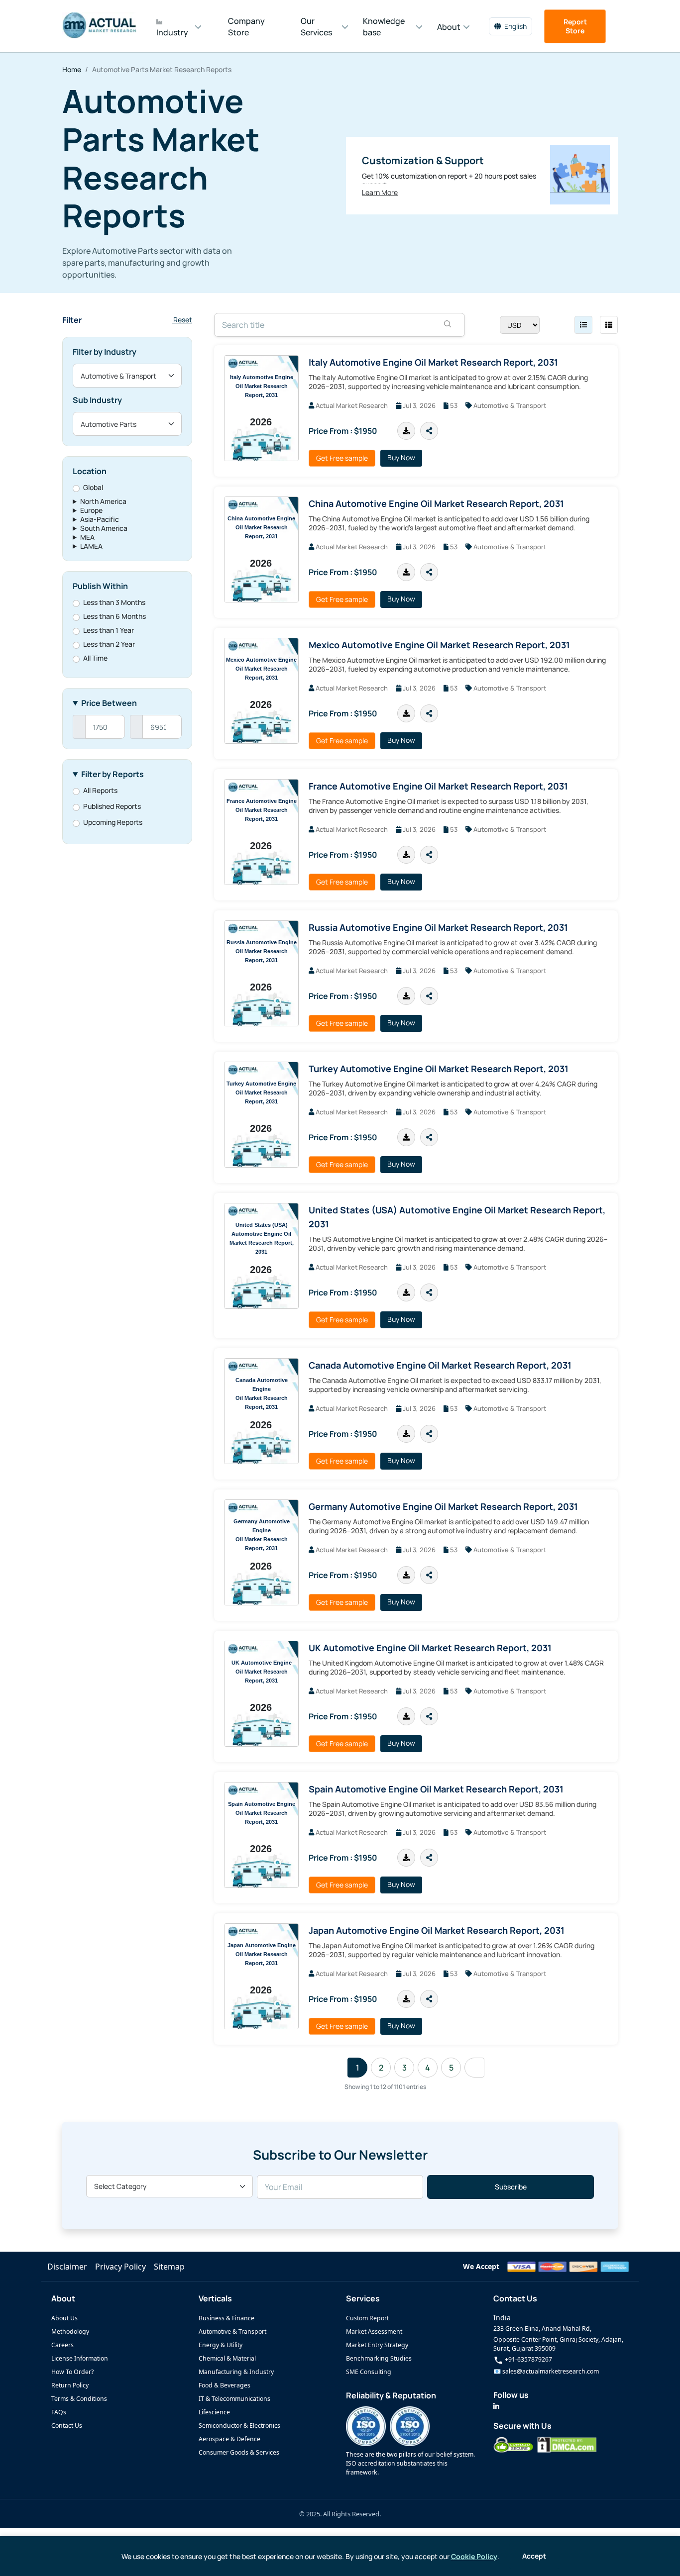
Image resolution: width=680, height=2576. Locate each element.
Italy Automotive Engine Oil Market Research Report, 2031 (433, 362)
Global (93, 488)
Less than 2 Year (109, 644)
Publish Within (100, 586)
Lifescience (214, 2412)
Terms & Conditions (79, 2399)
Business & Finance (227, 2318)
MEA (87, 537)
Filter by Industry (105, 352)
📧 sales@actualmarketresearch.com (546, 2371)
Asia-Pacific (100, 519)
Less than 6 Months (114, 616)
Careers (62, 2345)
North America (103, 501)
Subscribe (511, 2187)
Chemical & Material (227, 2358)
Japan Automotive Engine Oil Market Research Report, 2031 (437, 1930)
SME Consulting (369, 2372)
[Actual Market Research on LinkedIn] (496, 2406)
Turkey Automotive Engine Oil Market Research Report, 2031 (439, 1069)
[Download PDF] (406, 431)
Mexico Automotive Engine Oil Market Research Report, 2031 (439, 645)
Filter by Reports (113, 774)
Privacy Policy (120, 2267)
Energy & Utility (221, 2345)
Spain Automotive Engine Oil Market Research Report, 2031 (436, 1789)
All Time (95, 658)
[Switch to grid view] (609, 325)
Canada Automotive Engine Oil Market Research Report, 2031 (440, 1365)
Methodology (70, 2331)
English (515, 26)
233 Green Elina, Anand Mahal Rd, (542, 2328)
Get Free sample (342, 458)
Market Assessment (374, 2331)
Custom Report (367, 2318)
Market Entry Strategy (377, 2345)
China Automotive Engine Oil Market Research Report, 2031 (436, 503)
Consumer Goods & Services (239, 2452)
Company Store (246, 27)
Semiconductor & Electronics (239, 2426)
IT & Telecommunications (234, 2399)
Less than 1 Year (109, 630)
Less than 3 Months (114, 602)
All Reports (100, 791)
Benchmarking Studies (379, 2358)
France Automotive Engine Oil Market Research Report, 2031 (438, 786)
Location (90, 471)
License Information (80, 2358)
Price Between (109, 703)
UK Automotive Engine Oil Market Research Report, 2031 (430, 1648)
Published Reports (112, 806)
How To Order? (72, 2372)
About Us (64, 2318)
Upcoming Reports (113, 822)
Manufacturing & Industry (236, 2372)
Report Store (575, 26)
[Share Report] (429, 431)
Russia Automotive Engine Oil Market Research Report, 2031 (438, 927)
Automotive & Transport (232, 2331)
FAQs (59, 2412)
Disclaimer (67, 2267)
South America (104, 528)
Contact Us (67, 2426)
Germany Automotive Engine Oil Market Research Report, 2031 (443, 1506)
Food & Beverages (225, 2385)
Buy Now (401, 457)
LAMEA (91, 546)
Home (72, 69)
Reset (182, 320)
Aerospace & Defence (229, 2439)
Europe (91, 510)
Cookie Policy (474, 2556)
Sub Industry (97, 400)
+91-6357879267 (528, 2359)
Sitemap (169, 2267)
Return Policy (70, 2385)
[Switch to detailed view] (583, 325)
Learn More (380, 193)
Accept (534, 2556)
